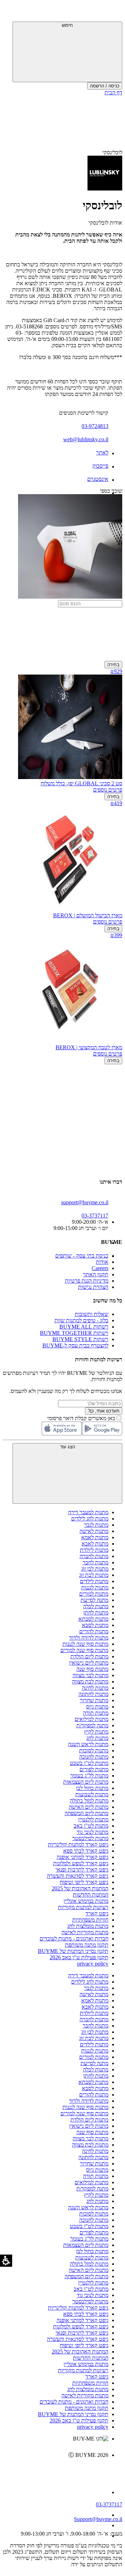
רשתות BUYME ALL (84, 1327)
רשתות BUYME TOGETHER (74, 1333)
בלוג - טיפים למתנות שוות (81, 1320)
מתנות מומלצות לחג (88, 1926)
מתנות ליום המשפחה (86, 1813)
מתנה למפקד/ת (92, 1725)
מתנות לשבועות (92, 1794)
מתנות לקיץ (96, 1732)
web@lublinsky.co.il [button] (86, 439)
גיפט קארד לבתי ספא (86, 1851)
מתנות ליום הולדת (89, 1656)
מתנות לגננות (95, 1587)
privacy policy (93, 1964)
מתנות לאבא (95, 1544)
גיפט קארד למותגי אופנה (82, 1857)
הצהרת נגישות (93, 1287)
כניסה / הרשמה (105, 86)
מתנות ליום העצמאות (86, 1782)
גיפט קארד (97, 1913)
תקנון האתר (96, 1274)
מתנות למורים (94, 1594)
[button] (113, 12)
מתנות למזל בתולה (89, 1801)
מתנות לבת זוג (94, 1575)
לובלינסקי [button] (112, 152)
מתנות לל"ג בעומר (89, 1776)
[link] (56, 2470)
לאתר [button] (102, 453)
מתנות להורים (94, 1631)
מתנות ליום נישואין (89, 1663)
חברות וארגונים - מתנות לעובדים (74, 1939)
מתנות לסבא (95, 1625)
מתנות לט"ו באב (91, 1826)
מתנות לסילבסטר (90, 1838)
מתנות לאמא (95, 1537)
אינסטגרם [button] (98, 479)
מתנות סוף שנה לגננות (85, 1644)
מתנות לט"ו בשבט (89, 1763)
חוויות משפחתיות (90, 1920)
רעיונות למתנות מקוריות (83, 1907)
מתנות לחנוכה (94, 1757)
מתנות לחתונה (93, 1694)
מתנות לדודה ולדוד (89, 1638)
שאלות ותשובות (91, 1314)
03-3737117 (109, 2504)
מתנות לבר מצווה (90, 1675)
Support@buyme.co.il (98, 2519)
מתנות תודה (96, 1713)
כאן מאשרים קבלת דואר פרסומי (85, 1418)
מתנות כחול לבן (92, 1788)
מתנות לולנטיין (93, 1819)
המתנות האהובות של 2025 (80, 1888)
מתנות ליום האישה (89, 1807)
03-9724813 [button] (95, 426)
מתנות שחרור (94, 1700)
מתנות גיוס (97, 1707)
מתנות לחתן (96, 1613)
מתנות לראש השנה (88, 1744)
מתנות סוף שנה (92, 1669)
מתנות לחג (97, 1738)
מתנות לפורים (94, 1769)
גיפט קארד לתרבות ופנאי (82, 1870)
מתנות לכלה (96, 1606)
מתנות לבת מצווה (90, 1682)
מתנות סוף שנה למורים (84, 1650)
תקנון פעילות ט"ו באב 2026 (79, 1957)
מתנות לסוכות (94, 1750)
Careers (100, 1268)
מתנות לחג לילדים (90, 1519)
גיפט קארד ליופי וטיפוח (84, 1882)
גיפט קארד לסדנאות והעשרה (78, 1876)
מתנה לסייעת (94, 1600)
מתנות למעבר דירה (88, 1512)
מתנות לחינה (95, 1688)
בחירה (113, 665)
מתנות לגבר (96, 1525)
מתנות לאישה (94, 1531)
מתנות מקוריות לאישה (85, 1932)
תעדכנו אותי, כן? (104, 1411)
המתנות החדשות (91, 1895)
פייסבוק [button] (100, 466)
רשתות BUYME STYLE (80, 1339)
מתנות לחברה (94, 1556)
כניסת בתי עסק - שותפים (82, 1256)
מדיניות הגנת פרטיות (87, 1281)
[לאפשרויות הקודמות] (62, 1091)
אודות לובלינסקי (105, 223)
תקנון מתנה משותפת (87, 1945)
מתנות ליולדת (94, 1550)
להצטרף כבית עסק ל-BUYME (75, 1345)
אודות (102, 1262)
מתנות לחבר (95, 1562)
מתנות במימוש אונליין (86, 1901)
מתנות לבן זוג (95, 1569)
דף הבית (113, 92)
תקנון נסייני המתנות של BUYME (73, 1951)
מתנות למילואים (91, 1719)
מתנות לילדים (94, 1581)
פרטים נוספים (108, 790)
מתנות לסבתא (93, 1619)
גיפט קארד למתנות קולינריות (78, 1845)
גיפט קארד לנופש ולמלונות (81, 1863)
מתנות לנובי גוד (93, 1832)
